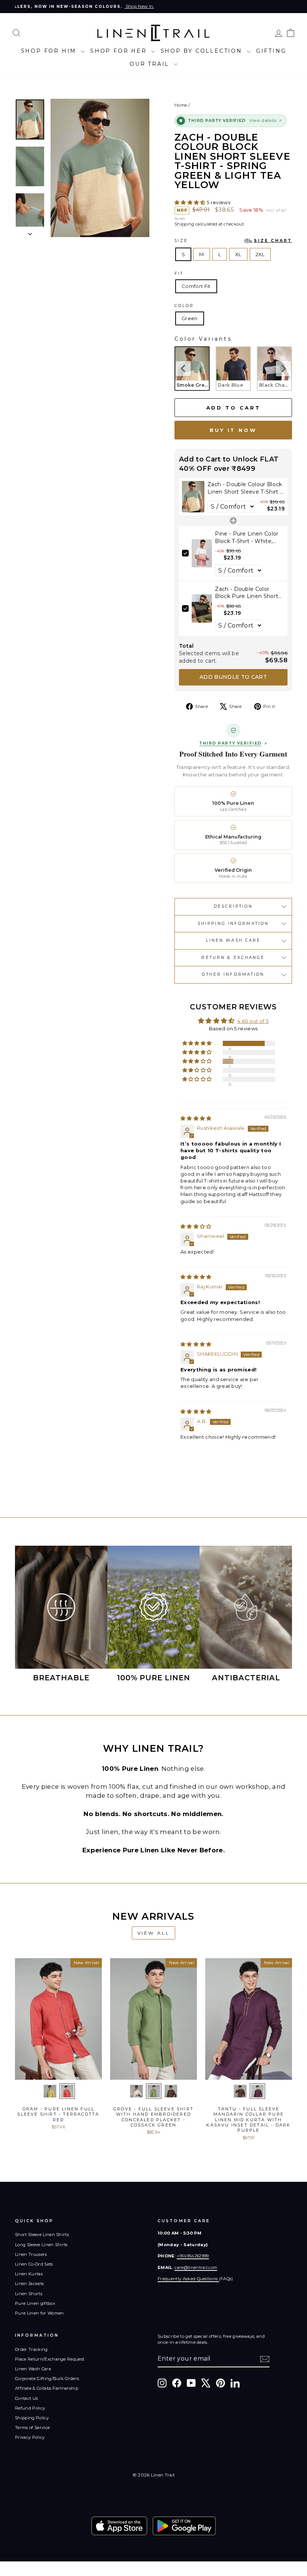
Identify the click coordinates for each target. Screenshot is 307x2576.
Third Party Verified (230, 743)
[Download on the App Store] (119, 2526)
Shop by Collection (203, 51)
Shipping (184, 224)
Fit (179, 274)
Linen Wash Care (233, 940)
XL (238, 254)
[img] (196, 1118)
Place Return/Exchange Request (50, 2359)
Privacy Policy (30, 2437)
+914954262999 (193, 2256)
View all (154, 1933)
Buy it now (233, 430)
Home (181, 105)
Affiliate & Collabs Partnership (47, 2388)
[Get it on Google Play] (184, 2526)
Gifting (271, 51)
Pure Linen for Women (39, 2313)
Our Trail (151, 64)
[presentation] (183, 368)
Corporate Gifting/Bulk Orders (47, 2379)
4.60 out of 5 (253, 1021)
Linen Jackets (29, 2284)
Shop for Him (50, 51)
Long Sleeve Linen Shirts (41, 2245)
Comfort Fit (196, 286)
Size (233, 241)
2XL (260, 254)
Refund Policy (30, 2408)
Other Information (233, 974)
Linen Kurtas (29, 2274)
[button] (191, 202)
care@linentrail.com (196, 2267)
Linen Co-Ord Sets (34, 2264)
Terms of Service (32, 2428)
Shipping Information (233, 924)
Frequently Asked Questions (188, 2279)
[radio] (192, 368)
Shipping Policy (32, 2418)
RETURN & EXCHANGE (233, 958)
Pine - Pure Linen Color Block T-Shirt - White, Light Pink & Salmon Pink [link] (247, 538)
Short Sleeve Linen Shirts (42, 2235)
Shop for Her (120, 51)
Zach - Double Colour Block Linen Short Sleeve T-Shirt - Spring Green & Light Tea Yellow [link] (245, 488)
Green (190, 318)
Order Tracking (31, 2349)
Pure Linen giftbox (35, 2303)
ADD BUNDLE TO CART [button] (233, 677)
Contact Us (26, 2398)
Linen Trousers (31, 2254)
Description (233, 906)
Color (184, 306)
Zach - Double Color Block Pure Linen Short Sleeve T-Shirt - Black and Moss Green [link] (250, 593)
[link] (193, 497)
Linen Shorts (29, 2294)
